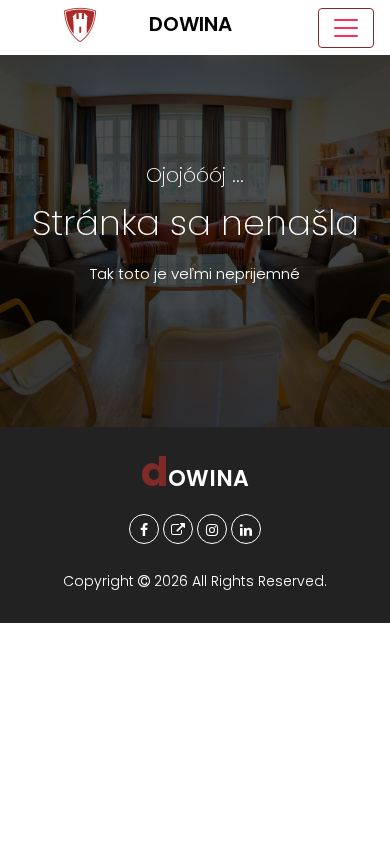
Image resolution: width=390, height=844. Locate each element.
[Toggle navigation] (346, 28)
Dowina (80, 27)
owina (195, 478)
